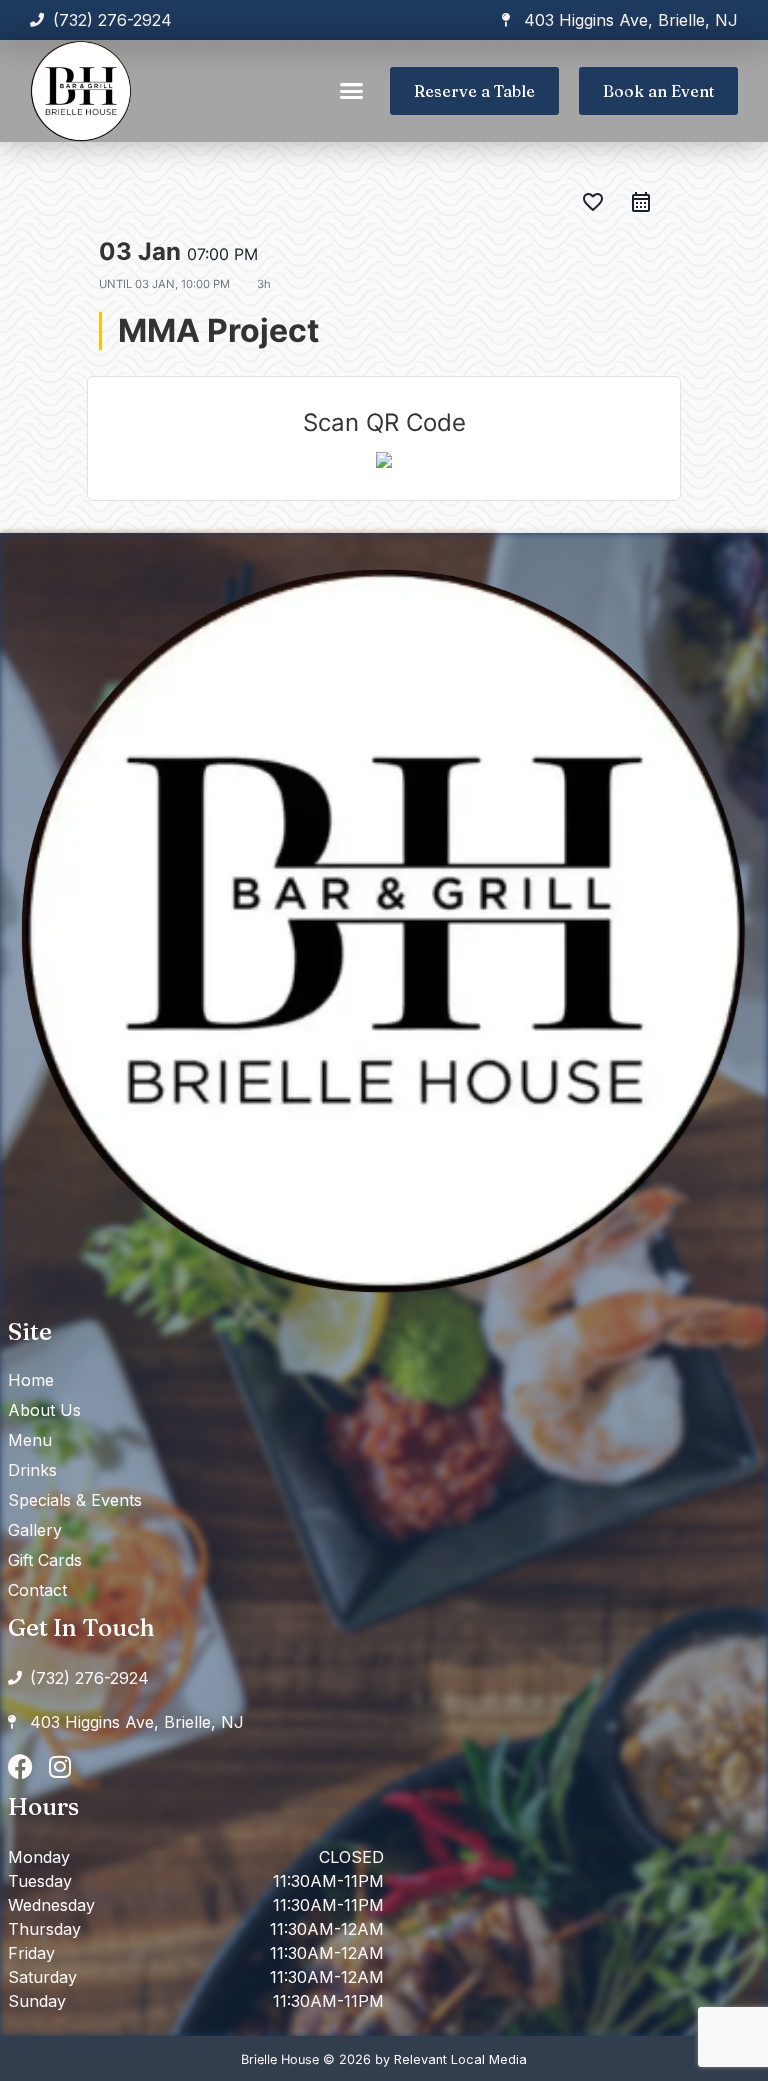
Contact (37, 1590)
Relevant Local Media (460, 2059)
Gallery (35, 1530)
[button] (352, 91)
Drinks (32, 1470)
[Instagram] (60, 1766)
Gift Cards (45, 1560)
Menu (30, 1440)
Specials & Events (75, 1500)
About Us (44, 1410)
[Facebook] (20, 1766)
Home (31, 1380)
